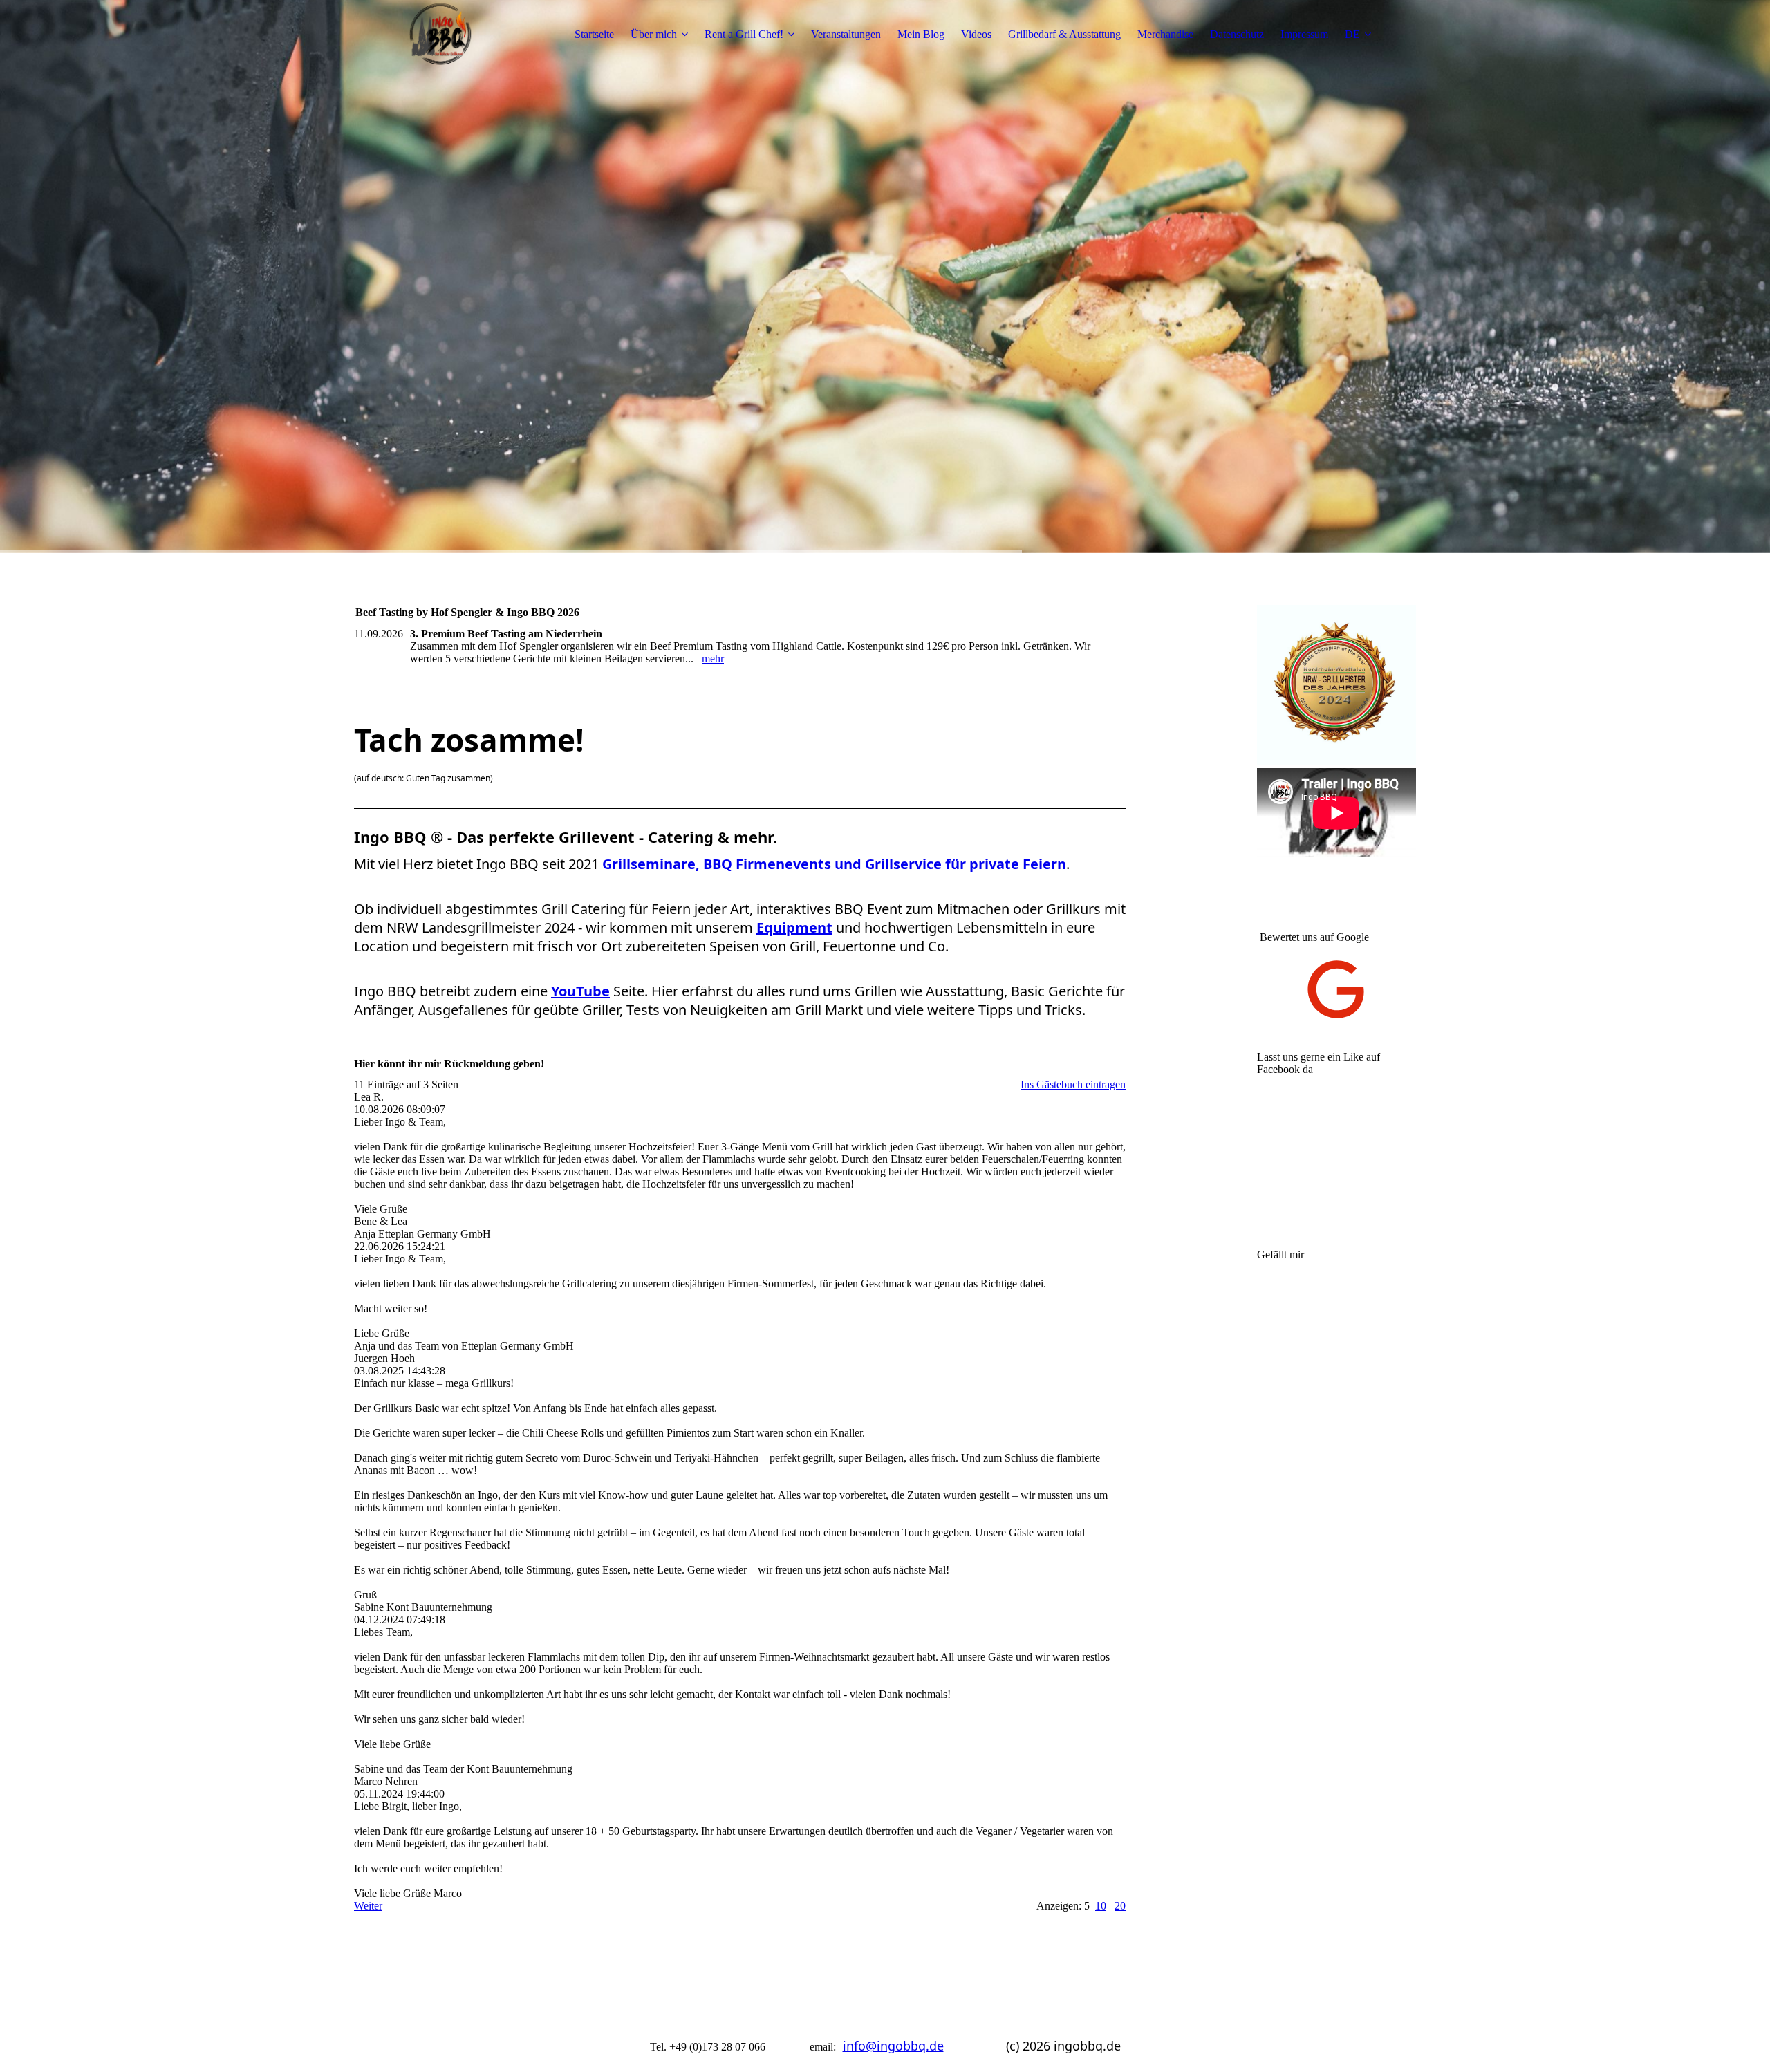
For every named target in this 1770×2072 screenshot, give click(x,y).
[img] (440, 35)
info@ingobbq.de (893, 2046)
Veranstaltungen (846, 34)
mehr (713, 659)
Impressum (1304, 34)
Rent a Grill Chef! (744, 34)
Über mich (654, 34)
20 (1120, 1906)
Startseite (594, 34)
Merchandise (1165, 34)
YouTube (580, 991)
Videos (976, 34)
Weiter (368, 1906)
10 (1101, 1906)
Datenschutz (1237, 34)
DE (1352, 34)
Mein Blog (921, 34)
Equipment (794, 927)
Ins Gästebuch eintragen (1073, 1084)
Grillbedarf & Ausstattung (1064, 34)
